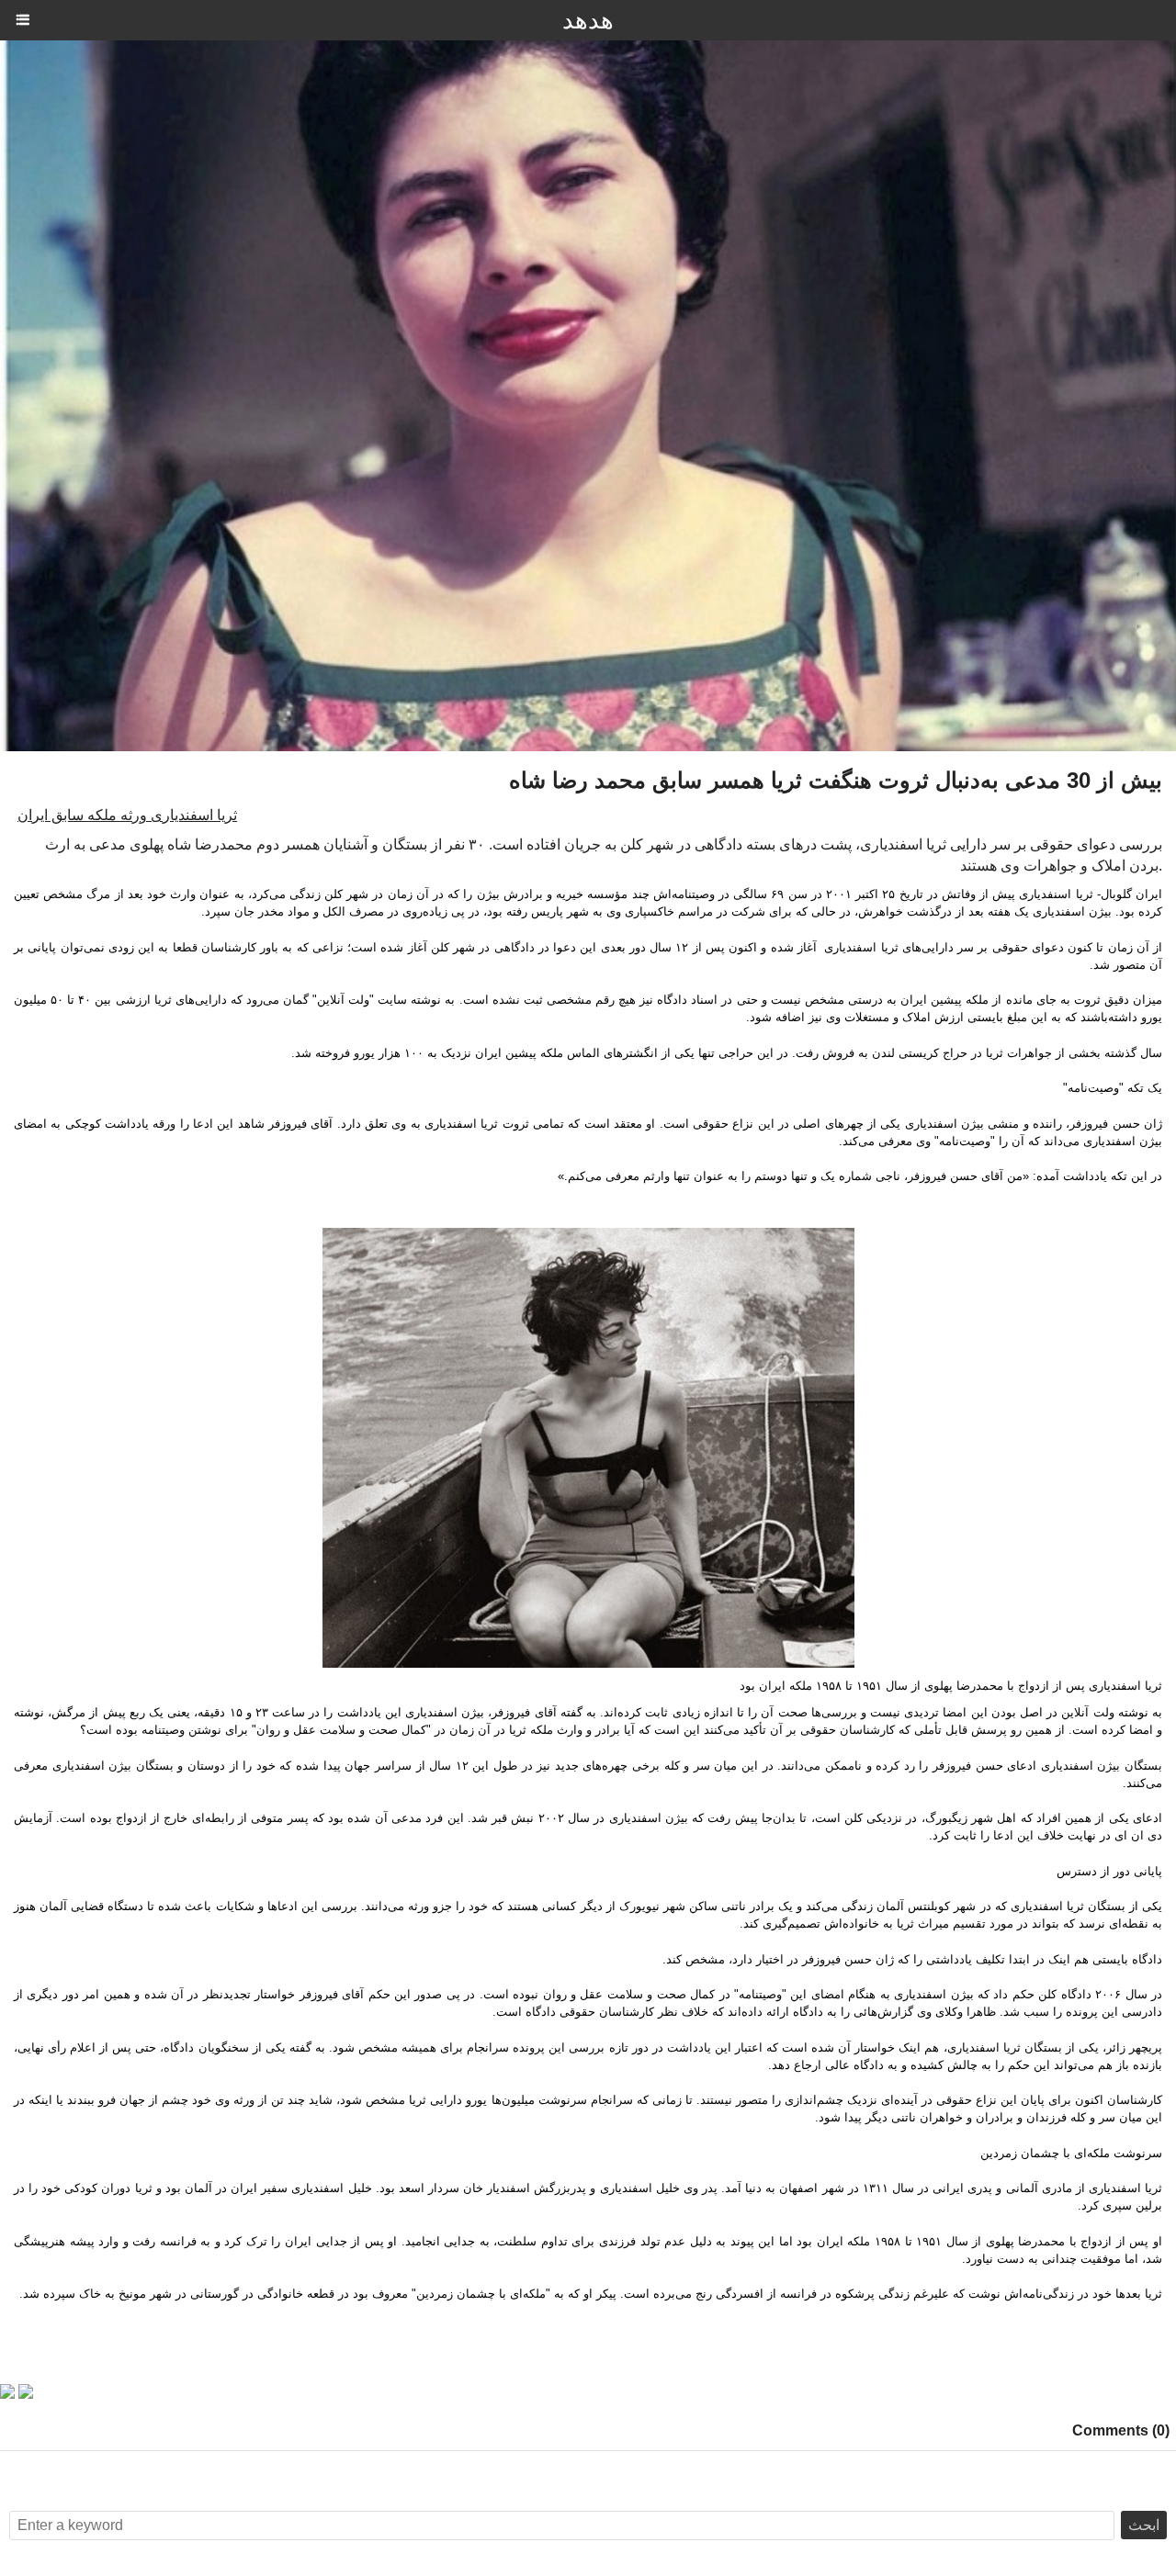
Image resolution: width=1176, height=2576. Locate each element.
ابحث (1144, 2525)
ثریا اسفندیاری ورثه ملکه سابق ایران (127, 815)
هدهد (588, 20)
